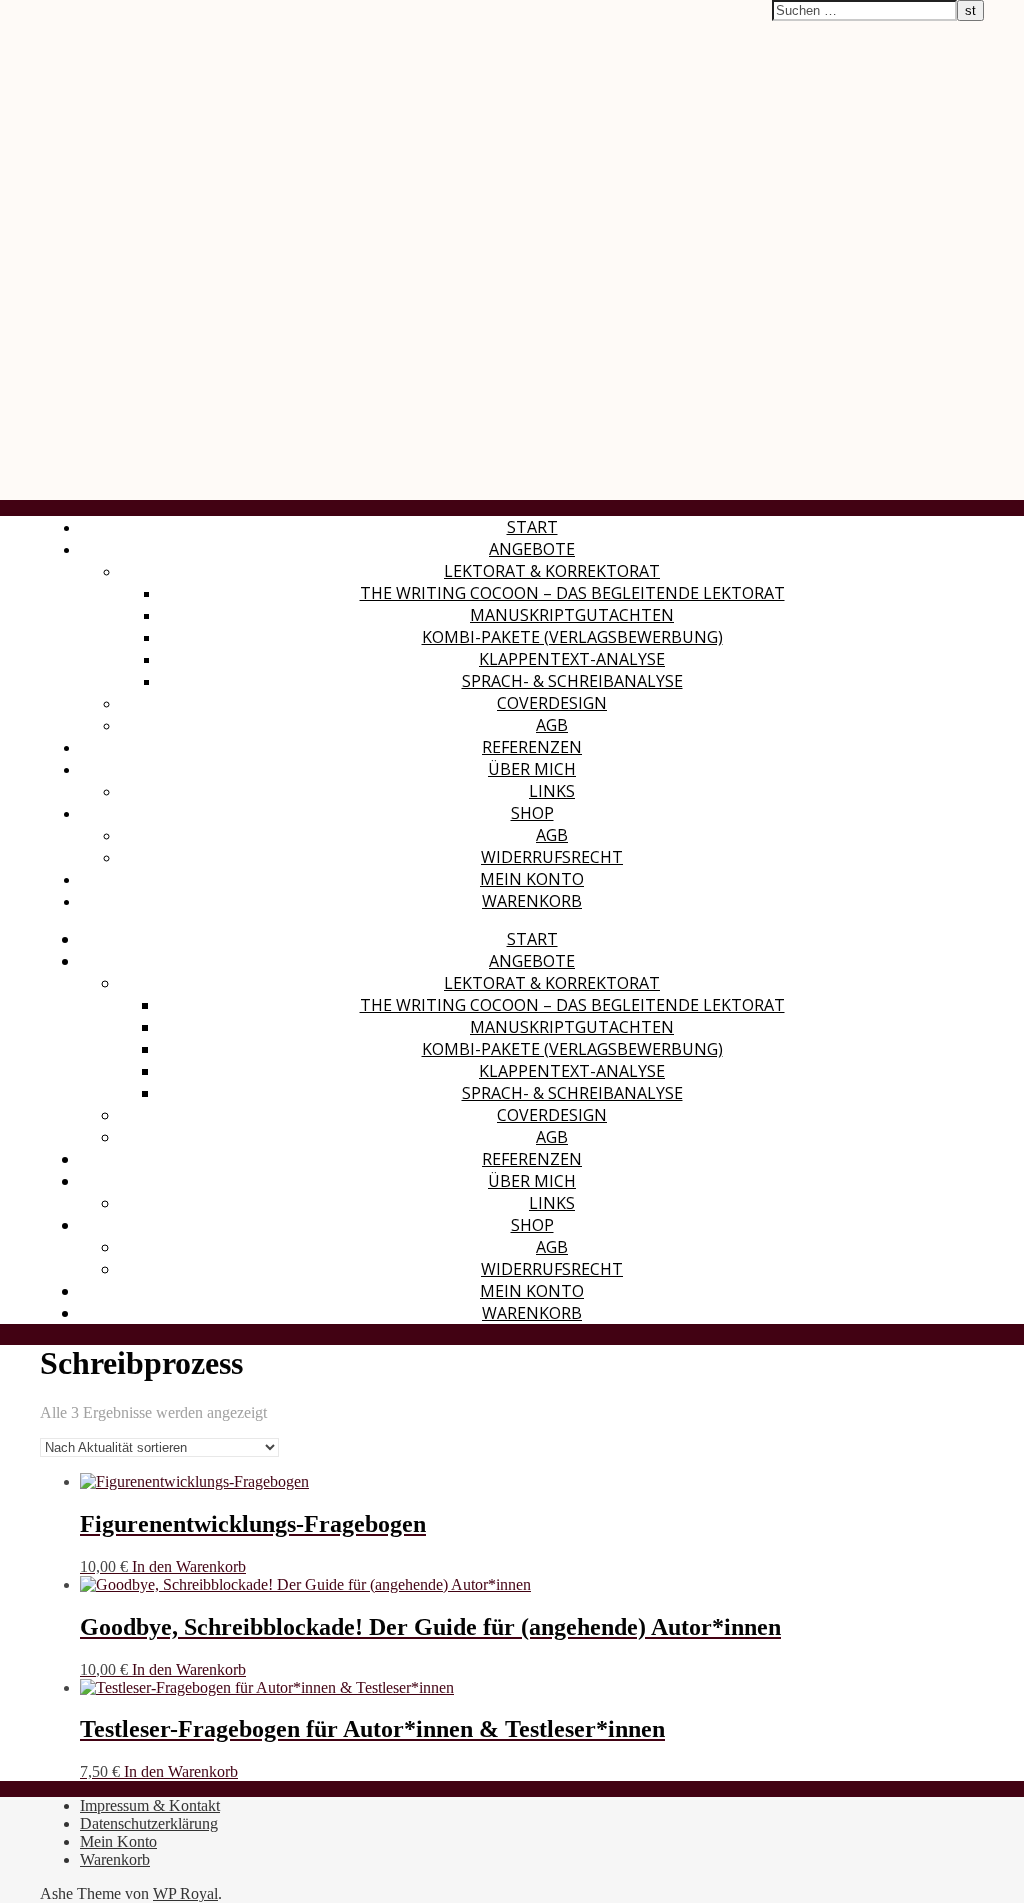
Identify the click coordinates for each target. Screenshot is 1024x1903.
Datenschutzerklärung (149, 1823)
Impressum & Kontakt (150, 1805)
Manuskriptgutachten (572, 615)
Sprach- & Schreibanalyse (572, 681)
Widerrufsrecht (552, 857)
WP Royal (185, 1893)
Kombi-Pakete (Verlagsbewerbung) (572, 637)
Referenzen (532, 747)
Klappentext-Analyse (572, 659)
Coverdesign (552, 703)
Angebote (532, 549)
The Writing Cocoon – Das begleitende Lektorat (572, 593)
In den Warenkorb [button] (189, 1566)
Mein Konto (532, 879)
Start (532, 527)
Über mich (532, 769)
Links (552, 791)
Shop (532, 813)
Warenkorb (532, 901)
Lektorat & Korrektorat (552, 571)
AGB (552, 725)
